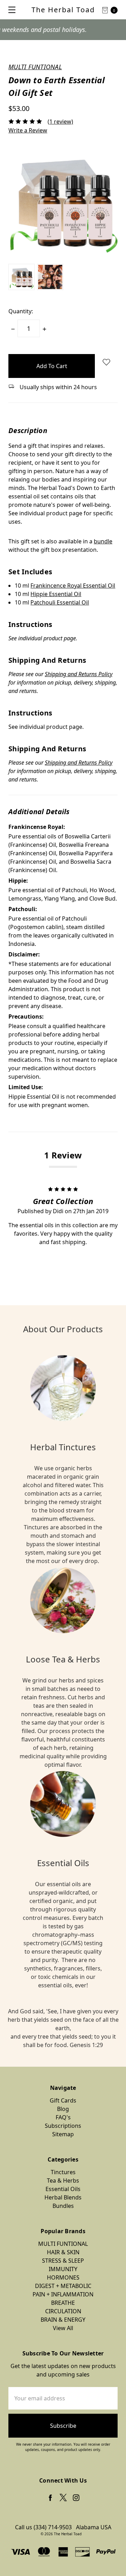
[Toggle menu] (10, 10)
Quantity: (21, 311)
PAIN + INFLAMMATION (63, 2294)
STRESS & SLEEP (63, 2261)
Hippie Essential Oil (56, 594)
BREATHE (63, 2303)
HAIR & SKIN (63, 2252)
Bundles (63, 2206)
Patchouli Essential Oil (60, 602)
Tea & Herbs (63, 2181)
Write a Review (28, 130)
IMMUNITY (63, 2269)
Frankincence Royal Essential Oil (73, 586)
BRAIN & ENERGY (63, 2320)
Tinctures (63, 2172)
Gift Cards (63, 2100)
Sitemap (63, 2134)
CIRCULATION (63, 2311)
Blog (63, 2109)
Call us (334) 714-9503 (43, 2527)
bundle (103, 541)
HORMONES (63, 2277)
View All (63, 2328)
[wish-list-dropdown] (106, 362)
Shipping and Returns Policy (79, 674)
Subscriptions (63, 2126)
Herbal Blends (63, 2197)
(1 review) (60, 122)
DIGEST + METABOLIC (63, 2286)
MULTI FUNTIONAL (63, 2244)
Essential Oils (63, 2189)
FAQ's (63, 2117)
